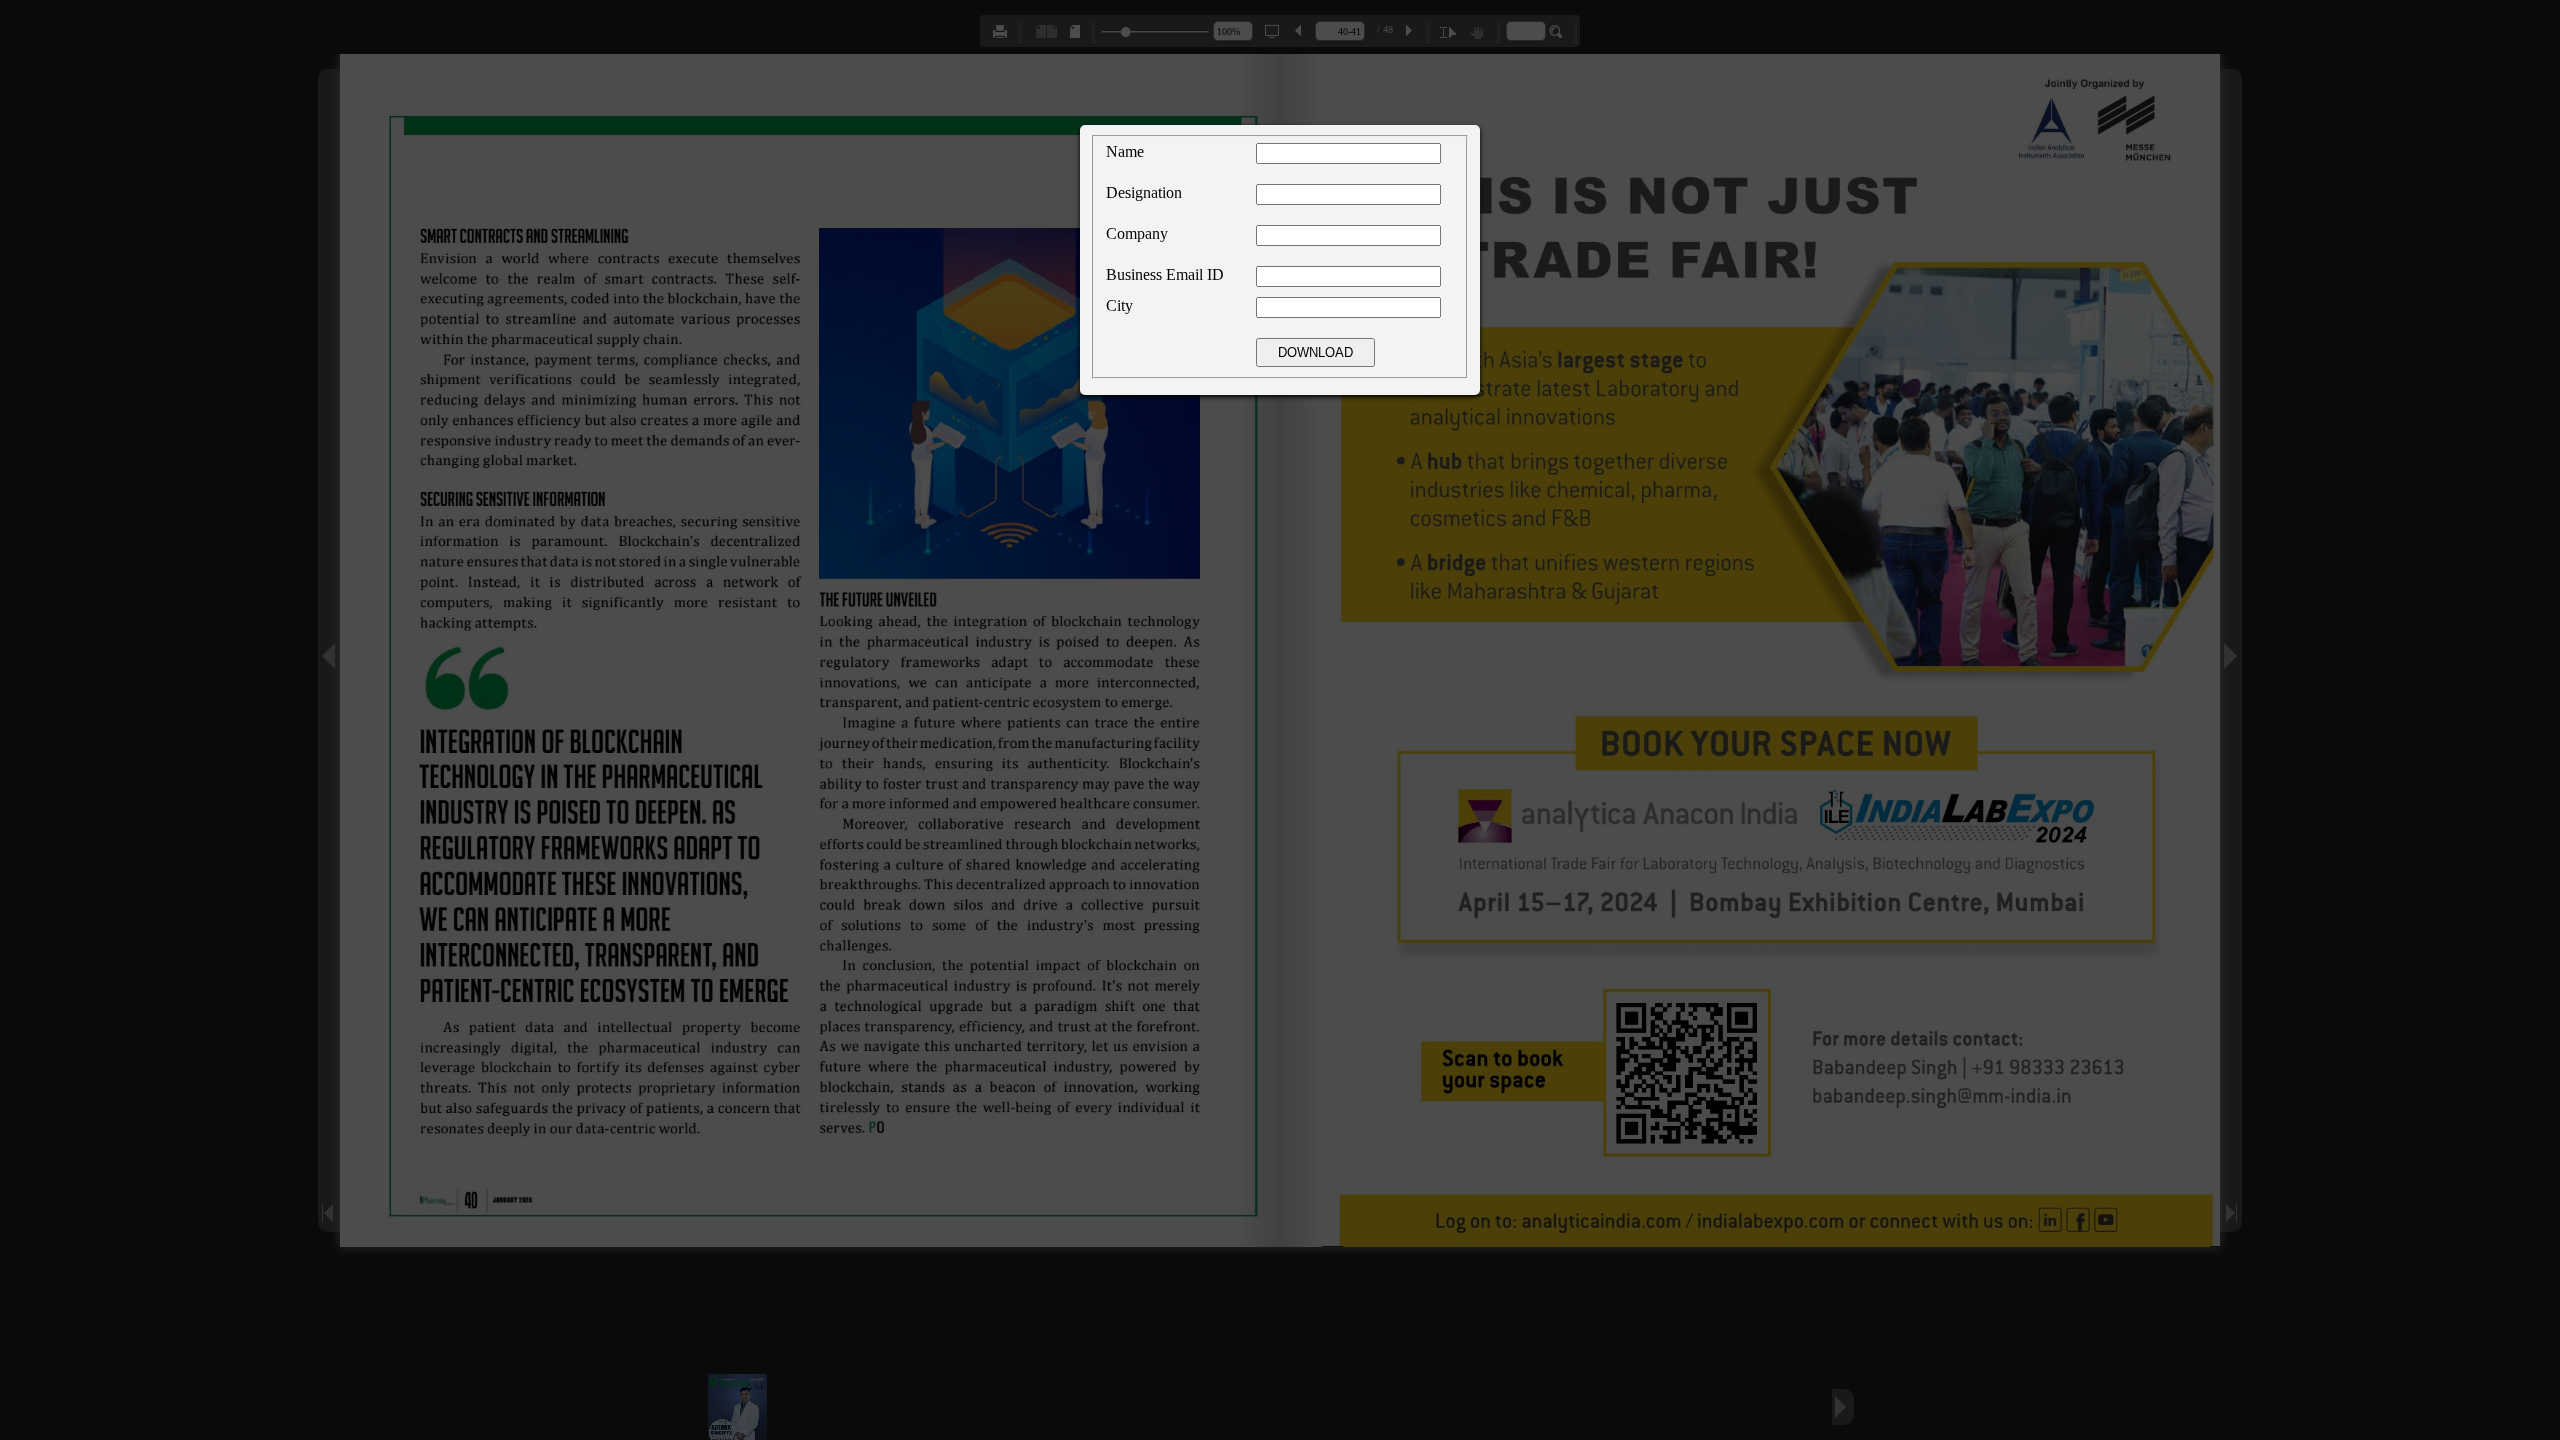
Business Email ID (1165, 274)
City (1119, 305)
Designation (1144, 192)
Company (1137, 233)
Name (1125, 151)
